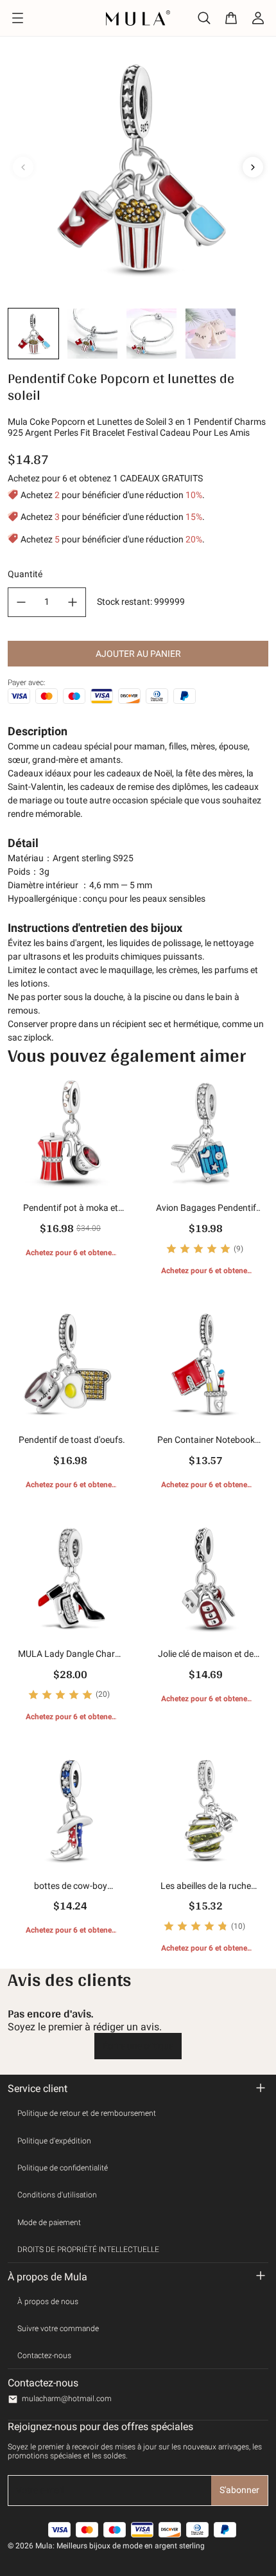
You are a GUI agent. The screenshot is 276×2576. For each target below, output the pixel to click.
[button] (33, 334)
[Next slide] (253, 167)
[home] (138, 18)
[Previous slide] (23, 167)
